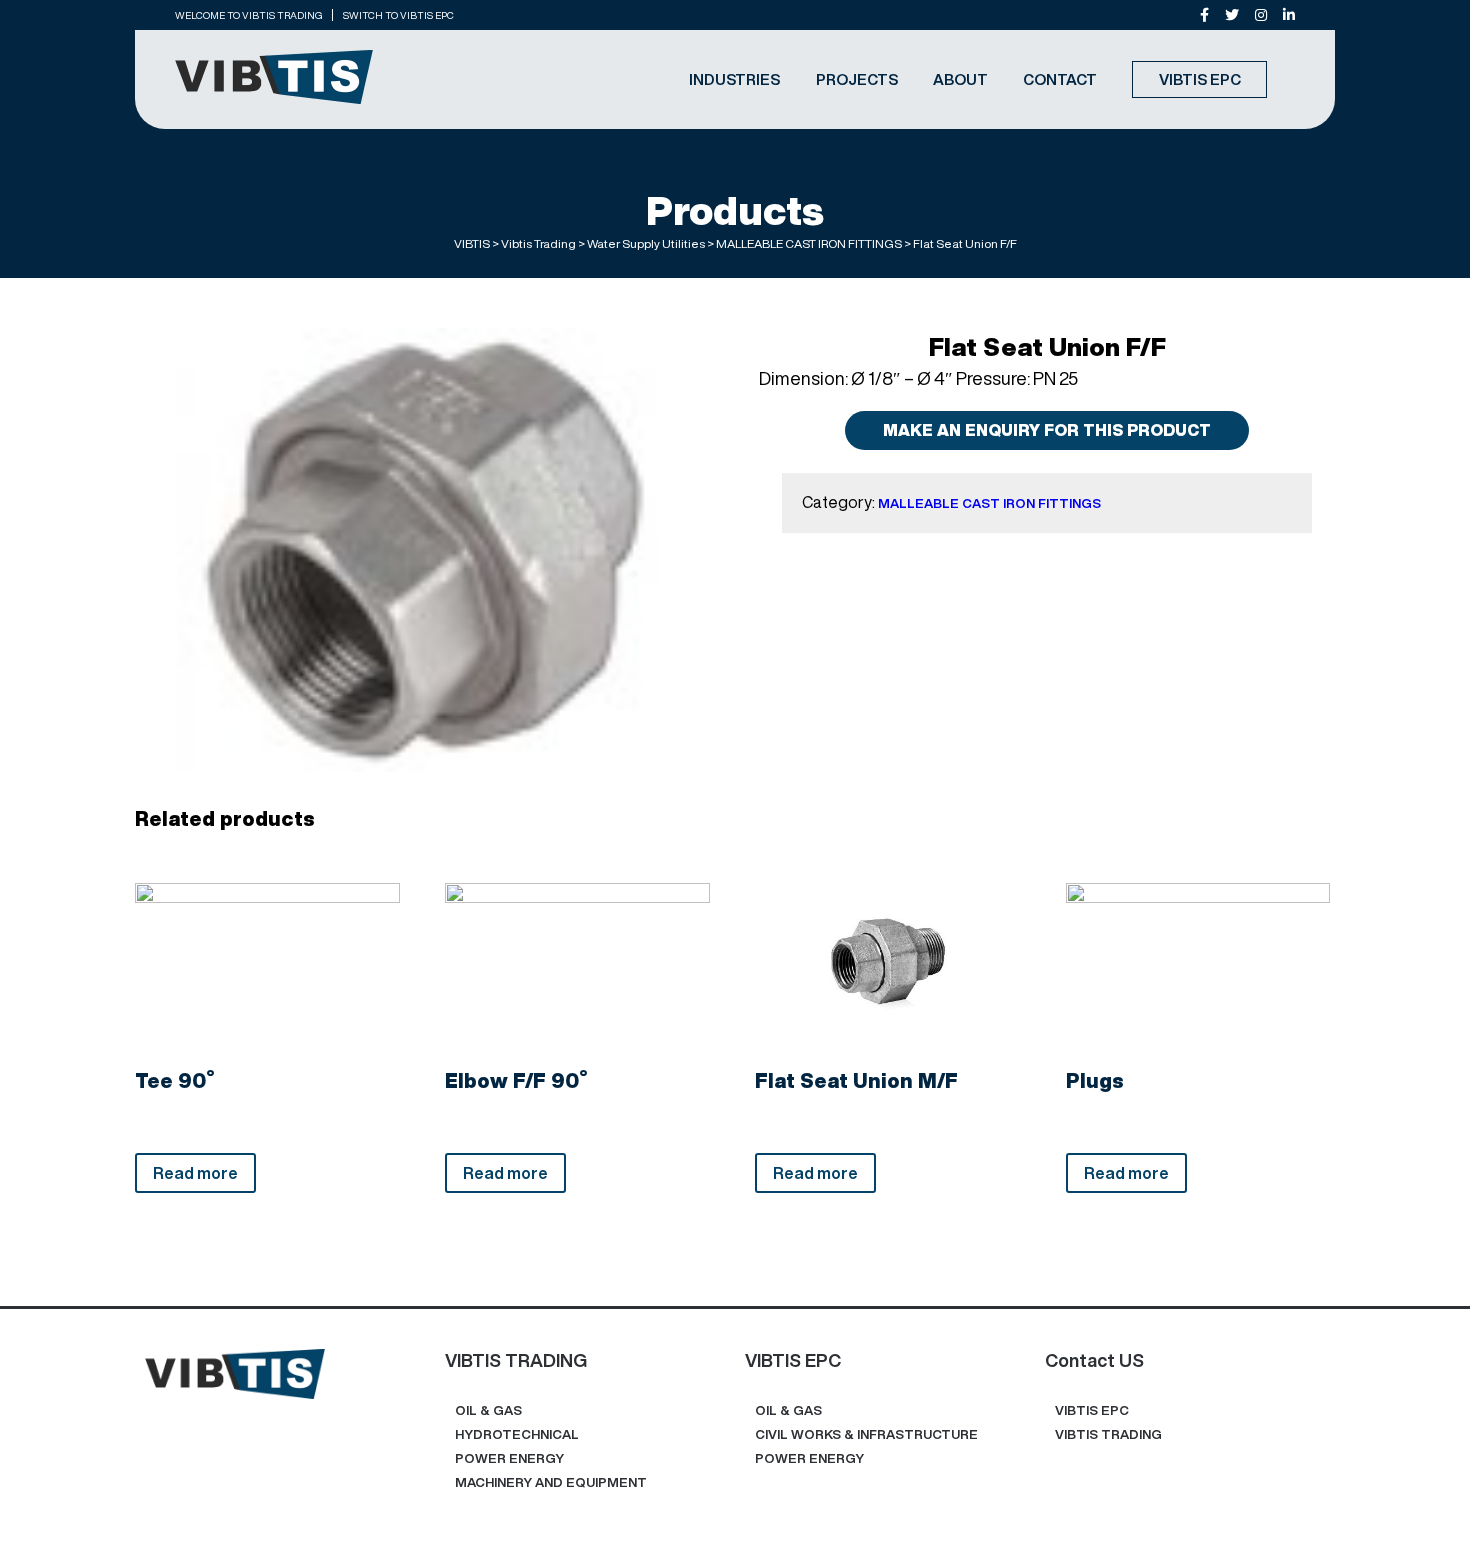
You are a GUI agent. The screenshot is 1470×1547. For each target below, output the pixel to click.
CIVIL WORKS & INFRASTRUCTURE (866, 1434)
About (960, 79)
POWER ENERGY (509, 1458)
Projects (857, 79)
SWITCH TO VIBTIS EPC (398, 15)
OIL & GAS (488, 1410)
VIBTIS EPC (1200, 79)
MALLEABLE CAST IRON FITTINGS (989, 503)
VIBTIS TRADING (1108, 1434)
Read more (195, 1173)
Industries (734, 79)
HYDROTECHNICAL (517, 1434)
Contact (1060, 79)
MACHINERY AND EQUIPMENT (551, 1482)
